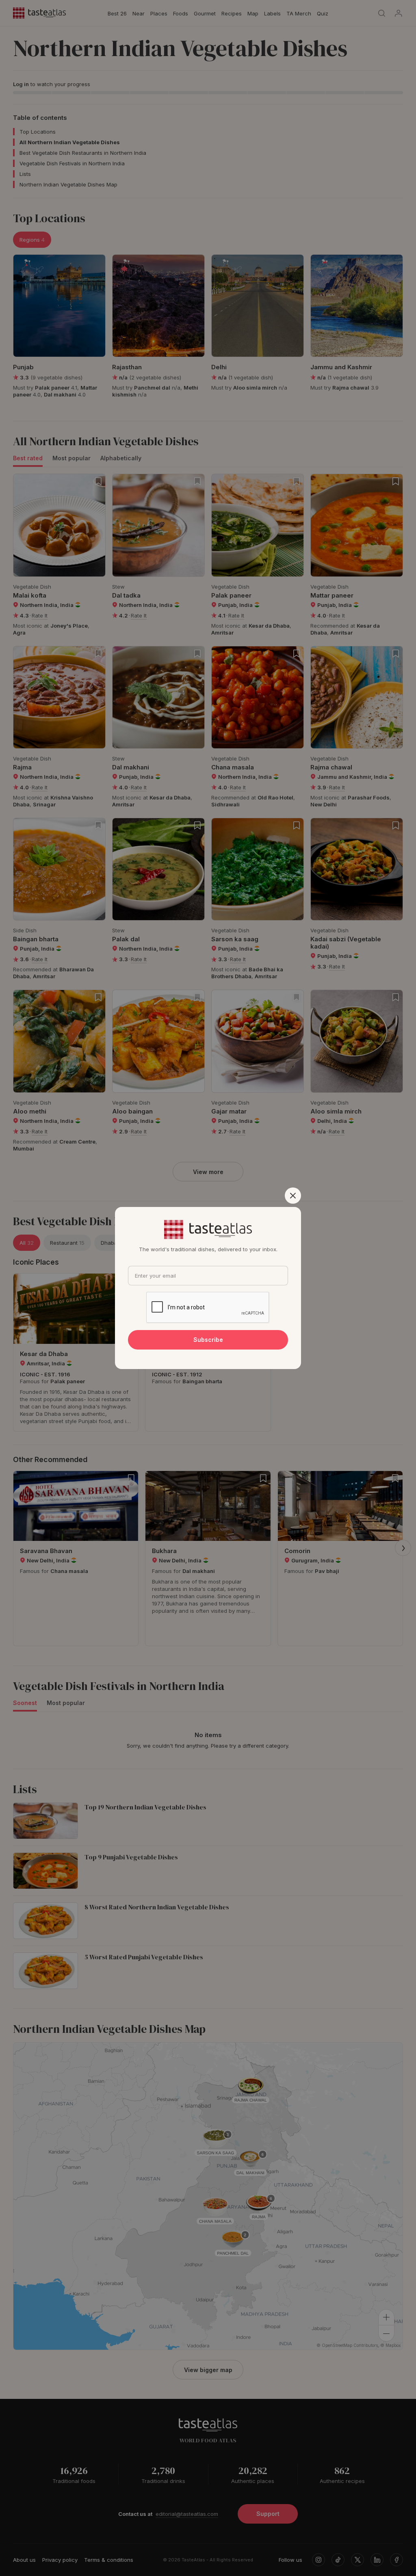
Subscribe (208, 1340)
